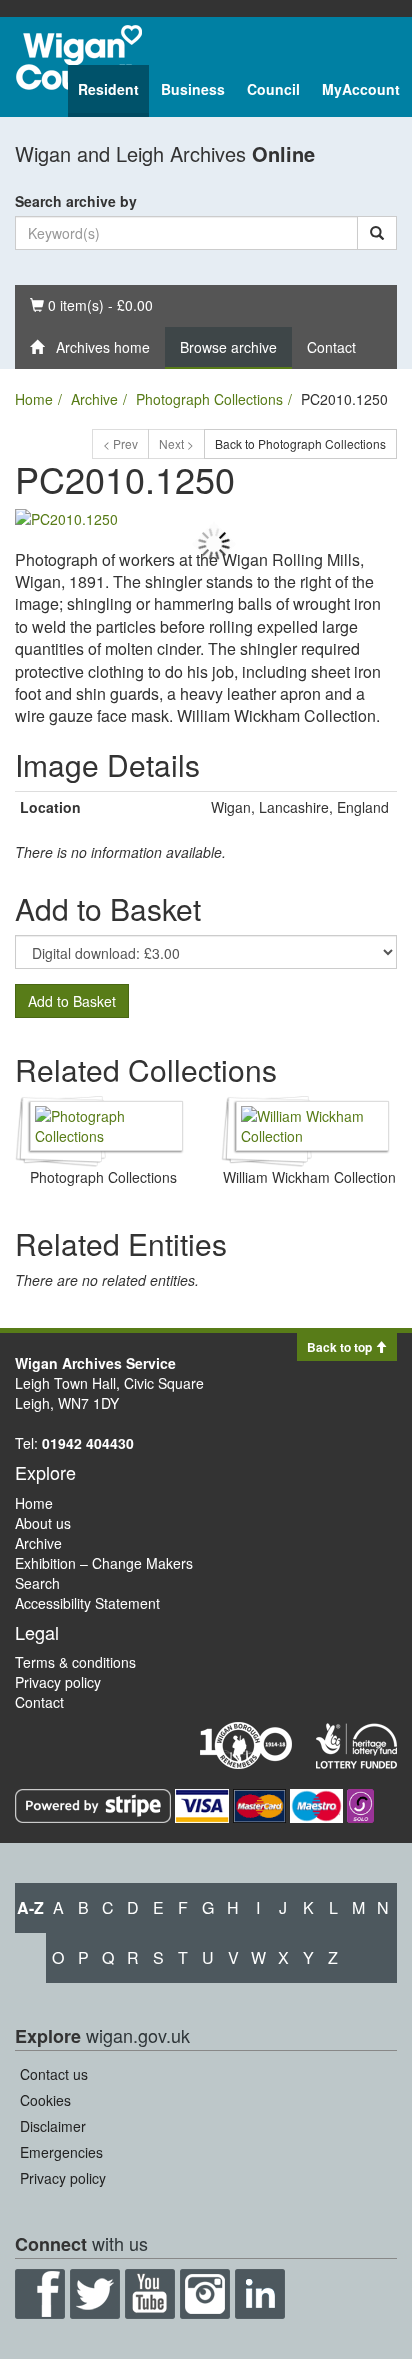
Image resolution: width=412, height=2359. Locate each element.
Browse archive (228, 347)
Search (37, 1583)
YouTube (150, 2294)
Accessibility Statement (87, 1603)
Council (273, 89)
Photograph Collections (209, 399)
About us (43, 1523)
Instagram (205, 2294)
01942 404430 (88, 1443)
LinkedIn (260, 2294)
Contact (331, 347)
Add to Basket (72, 1001)
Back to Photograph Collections (300, 443)
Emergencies (61, 2152)
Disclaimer (53, 2126)
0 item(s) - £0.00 (91, 304)
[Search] (377, 233)
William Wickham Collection (309, 1177)
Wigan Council (79, 57)
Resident (108, 89)
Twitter (95, 2294)
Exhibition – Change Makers (104, 1563)
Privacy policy (58, 1682)
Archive (94, 399)
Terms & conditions (75, 1662)
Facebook (40, 2294)
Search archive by (76, 201)
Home (34, 399)
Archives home (97, 347)
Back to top (341, 1347)
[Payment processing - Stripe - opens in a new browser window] (95, 1804)
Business (193, 89)
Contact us (54, 2074)
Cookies (45, 2100)
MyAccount (361, 89)
